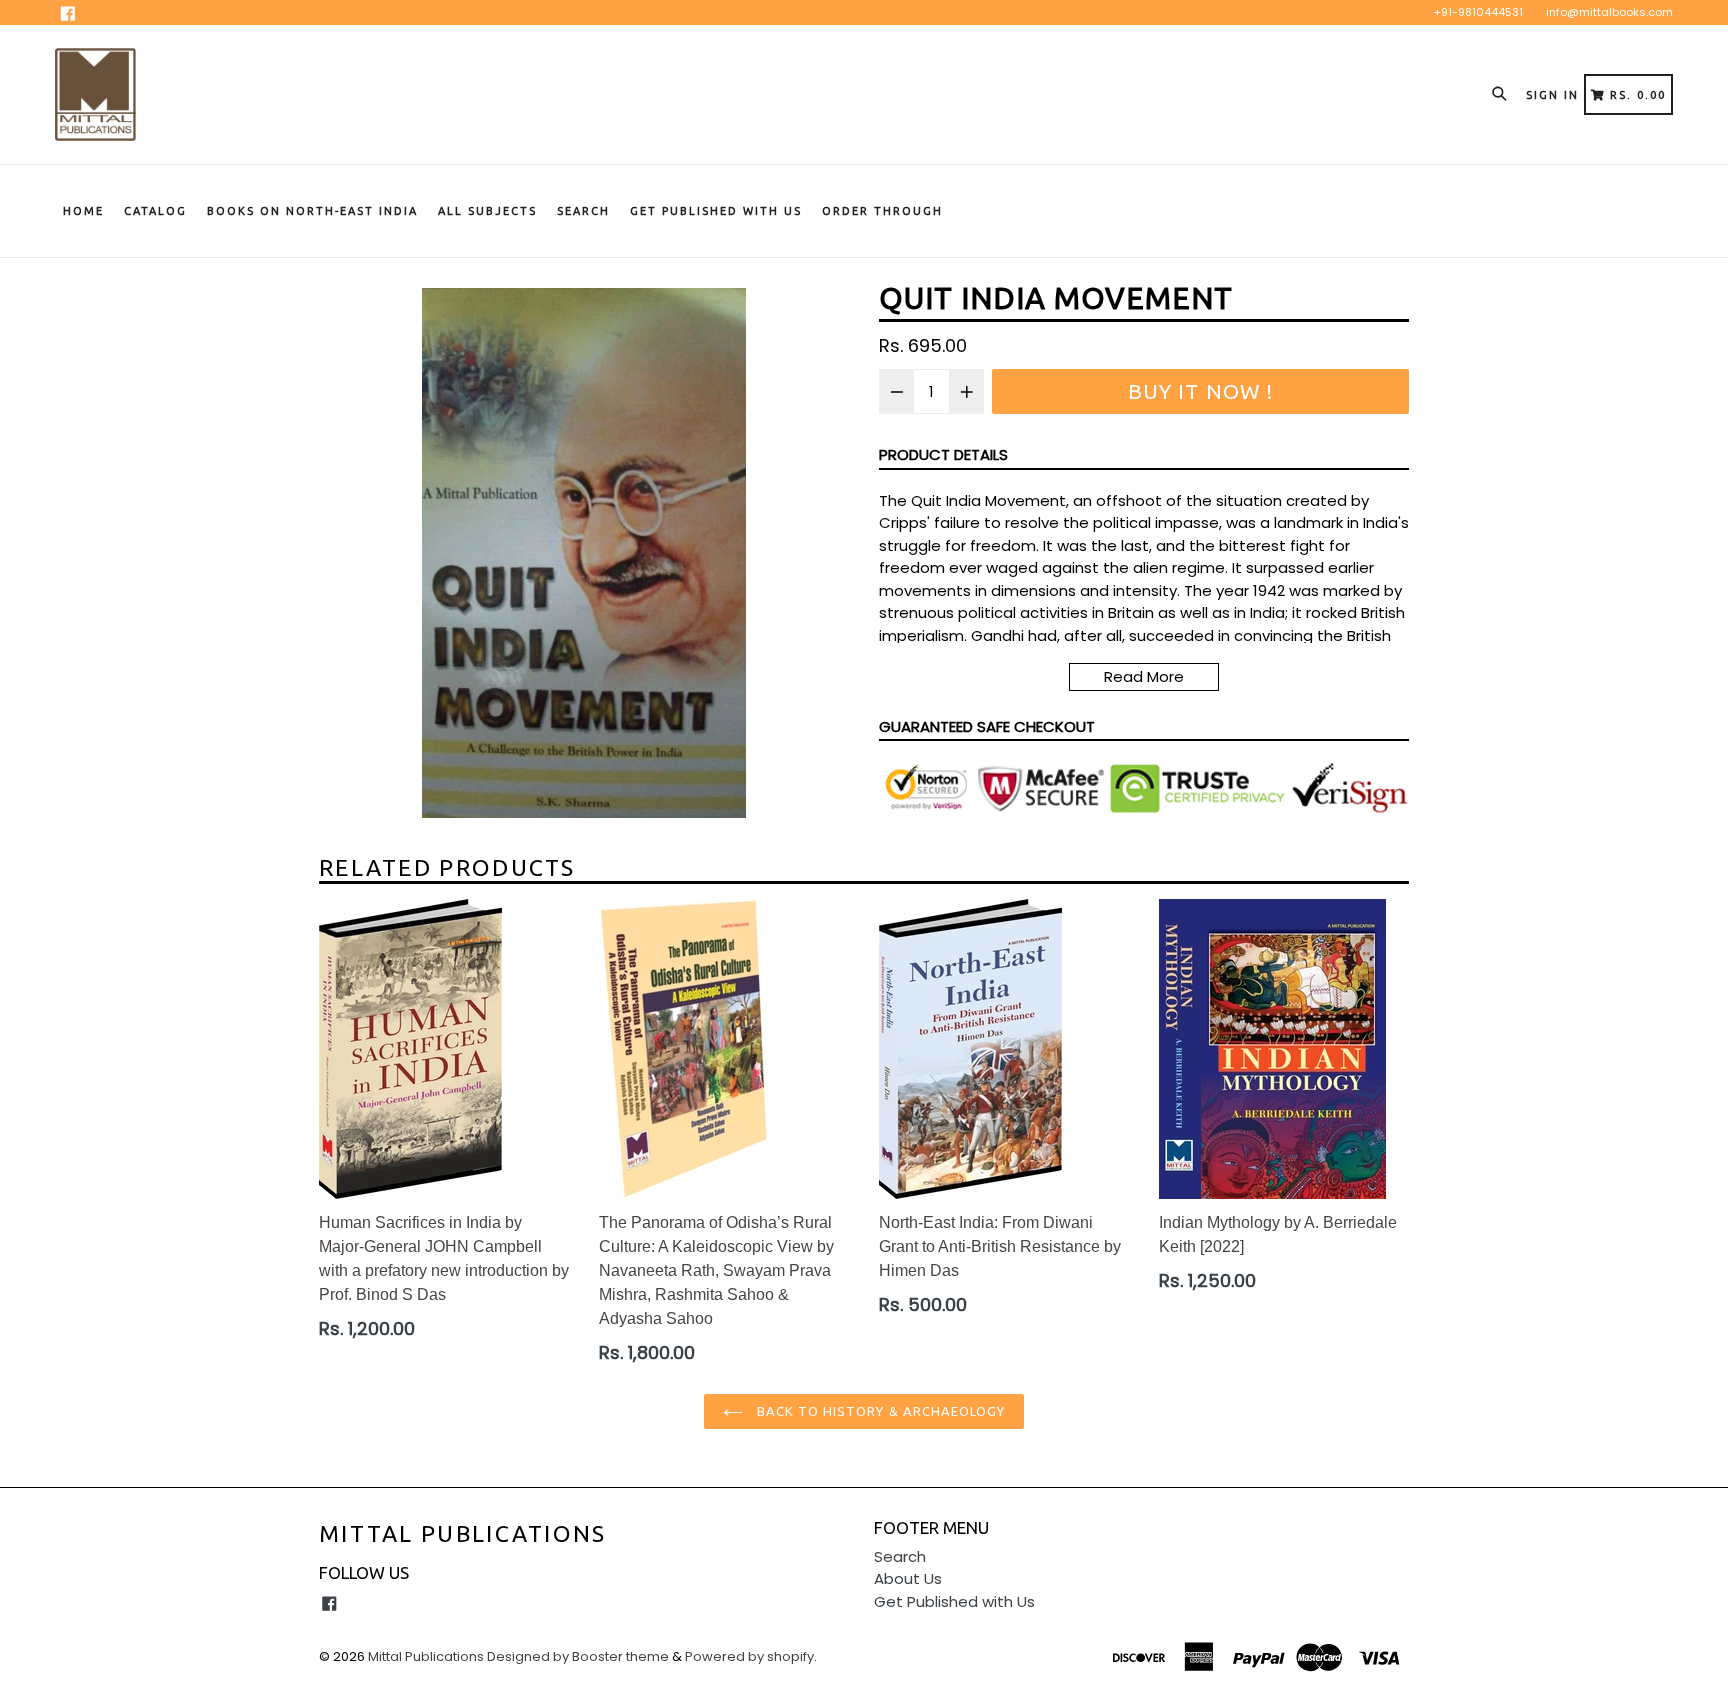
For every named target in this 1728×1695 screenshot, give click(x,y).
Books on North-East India (312, 211)
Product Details (943, 454)
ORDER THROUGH (882, 211)
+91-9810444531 (1478, 12)
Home (83, 211)
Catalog (155, 211)
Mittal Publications (463, 1533)
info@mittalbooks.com (1609, 12)
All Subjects (487, 211)
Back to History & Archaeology (879, 1411)
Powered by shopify (749, 1656)
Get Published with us (716, 211)
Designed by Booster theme (578, 1656)
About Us (908, 1578)
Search (583, 211)
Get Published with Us (954, 1601)
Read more (1144, 676)
